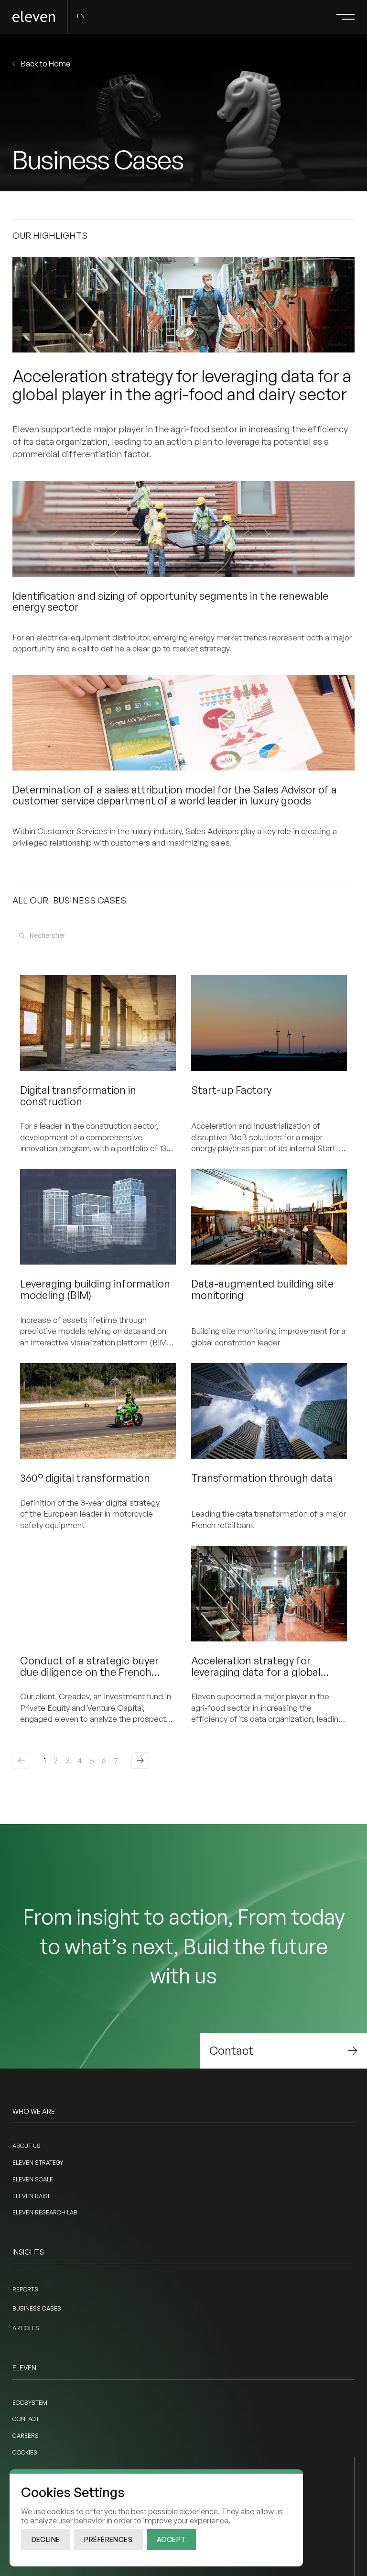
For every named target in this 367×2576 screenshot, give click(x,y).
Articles (26, 2328)
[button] (345, 17)
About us (27, 2146)
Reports (25, 2289)
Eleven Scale (33, 2179)
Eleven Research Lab (45, 2212)
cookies (25, 2452)
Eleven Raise (32, 2196)
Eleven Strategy (38, 2163)
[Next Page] (140, 1761)
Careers (26, 2436)
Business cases (37, 2308)
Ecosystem (30, 2403)
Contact (26, 2419)
